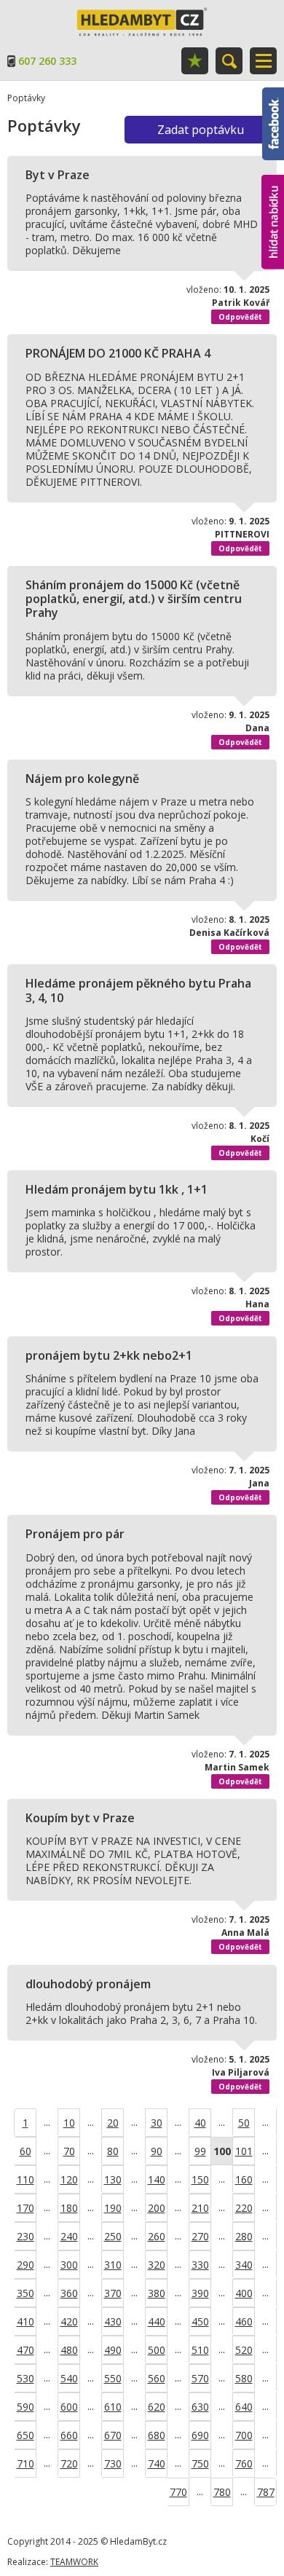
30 (157, 2123)
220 (244, 2208)
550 (113, 2378)
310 (113, 2265)
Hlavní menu (263, 61)
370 (113, 2293)
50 (244, 2123)
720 (69, 2463)
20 (113, 2123)
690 (200, 2435)
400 (244, 2293)
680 (157, 2435)
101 (244, 2151)
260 (157, 2236)
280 (244, 2236)
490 (113, 2350)
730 (113, 2463)
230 (25, 2236)
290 (25, 2265)
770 (178, 2492)
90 (157, 2151)
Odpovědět (240, 317)
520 (244, 2350)
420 (69, 2321)
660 (69, 2435)
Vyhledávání (229, 61)
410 (25, 2321)
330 (200, 2265)
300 (69, 2265)
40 (200, 2123)
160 (244, 2179)
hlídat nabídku (273, 195)
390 (200, 2293)
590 (25, 2407)
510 (200, 2350)
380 (157, 2293)
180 (69, 2208)
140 (157, 2179)
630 (200, 2407)
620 (157, 2407)
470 (25, 2350)
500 (157, 2350)
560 (157, 2378)
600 (69, 2407)
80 (113, 2151)
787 (266, 2492)
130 (113, 2179)
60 (25, 2151)
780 (222, 2492)
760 (244, 2463)
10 (69, 2123)
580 (244, 2378)
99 (200, 2151)
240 (69, 2236)
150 (200, 2179)
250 (113, 2236)
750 (200, 2463)
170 (25, 2208)
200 (157, 2208)
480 (69, 2350)
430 (113, 2321)
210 (200, 2208)
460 (244, 2321)
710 (25, 2463)
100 (222, 2151)
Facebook (273, 94)
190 (113, 2208)
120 (69, 2179)
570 (200, 2378)
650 (25, 2435)
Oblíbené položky (195, 61)
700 (244, 2435)
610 (113, 2407)
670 (113, 2435)
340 (244, 2265)
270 (200, 2236)
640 (244, 2407)
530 (25, 2378)
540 (69, 2378)
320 (157, 2265)
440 (157, 2321)
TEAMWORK (74, 2562)
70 (69, 2151)
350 (25, 2293)
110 (25, 2179)
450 (200, 2321)
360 (69, 2293)
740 (157, 2463)
